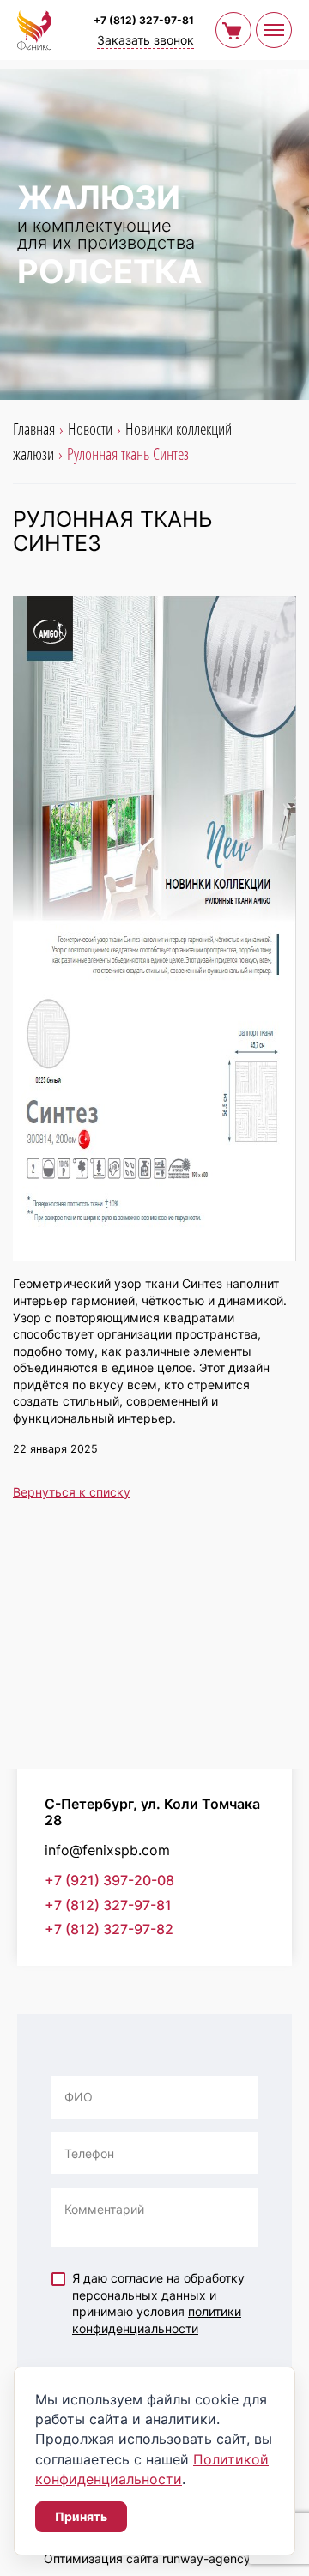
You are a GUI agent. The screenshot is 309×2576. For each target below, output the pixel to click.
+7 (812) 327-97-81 (144, 20)
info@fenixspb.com (107, 1850)
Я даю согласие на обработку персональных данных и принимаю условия (158, 2303)
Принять (81, 2516)
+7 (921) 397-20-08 (109, 1881)
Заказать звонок (145, 40)
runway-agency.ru (214, 2558)
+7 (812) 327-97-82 (109, 1929)
